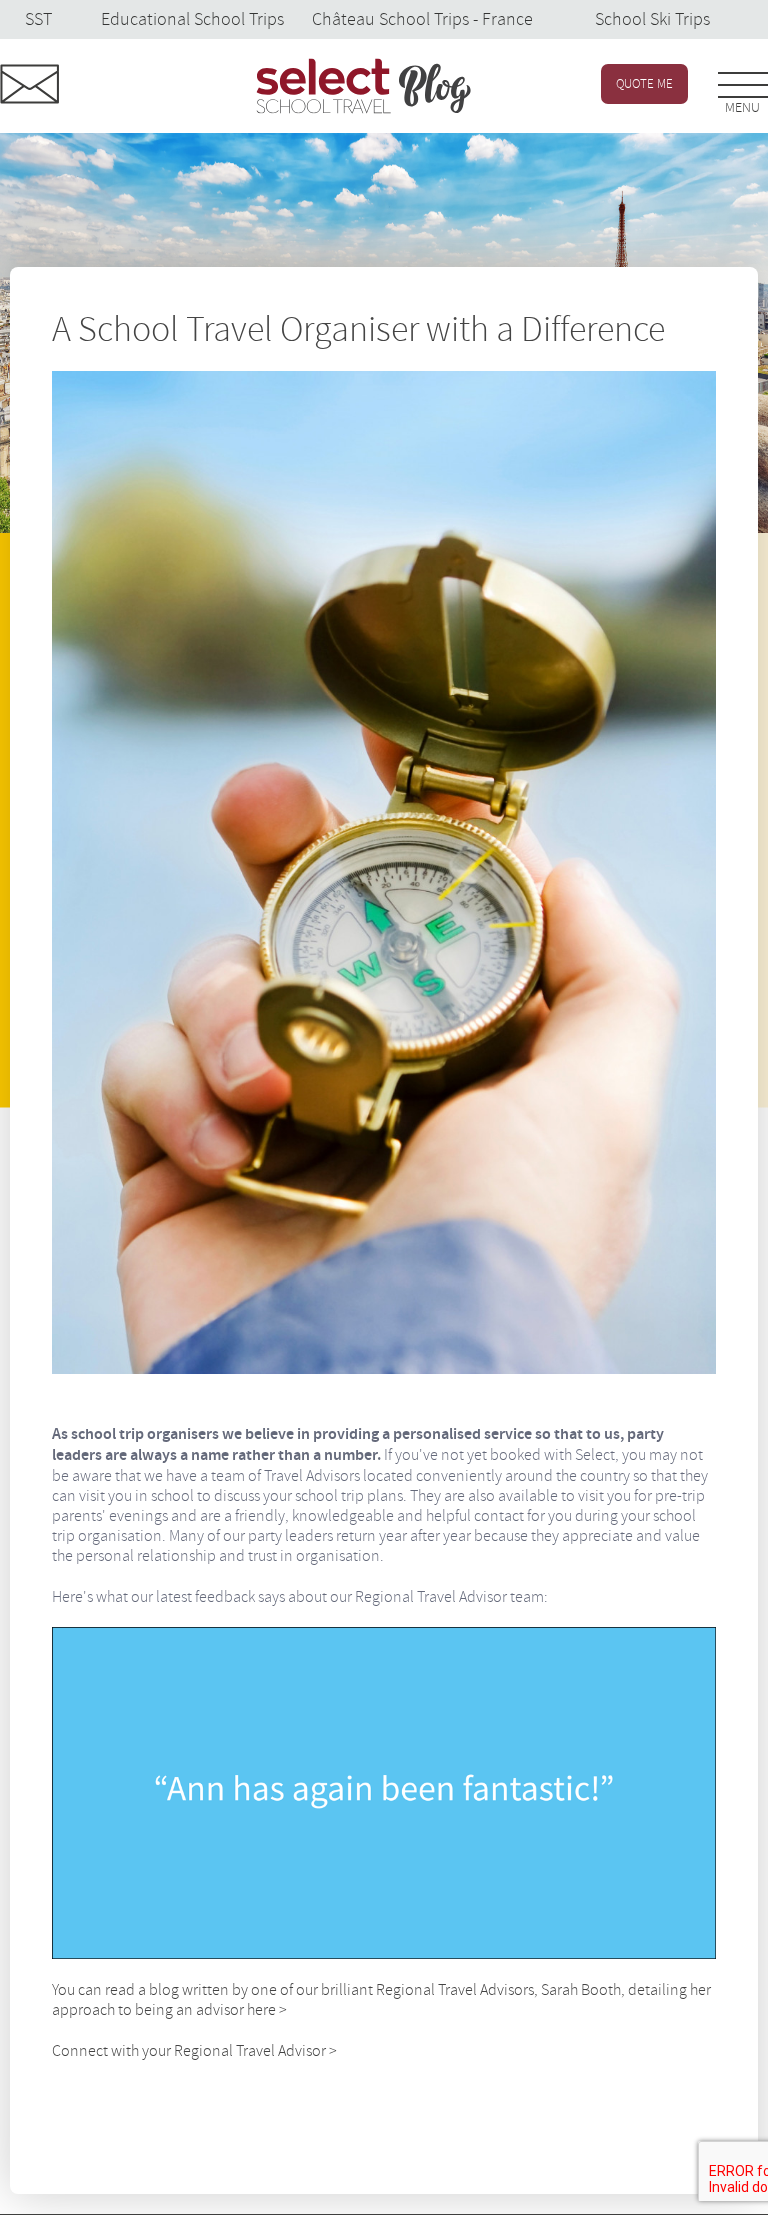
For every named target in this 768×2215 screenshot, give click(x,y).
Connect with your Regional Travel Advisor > (194, 2051)
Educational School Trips (192, 20)
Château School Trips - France (422, 20)
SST (38, 20)
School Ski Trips (652, 20)
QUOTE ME (644, 84)
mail (30, 84)
